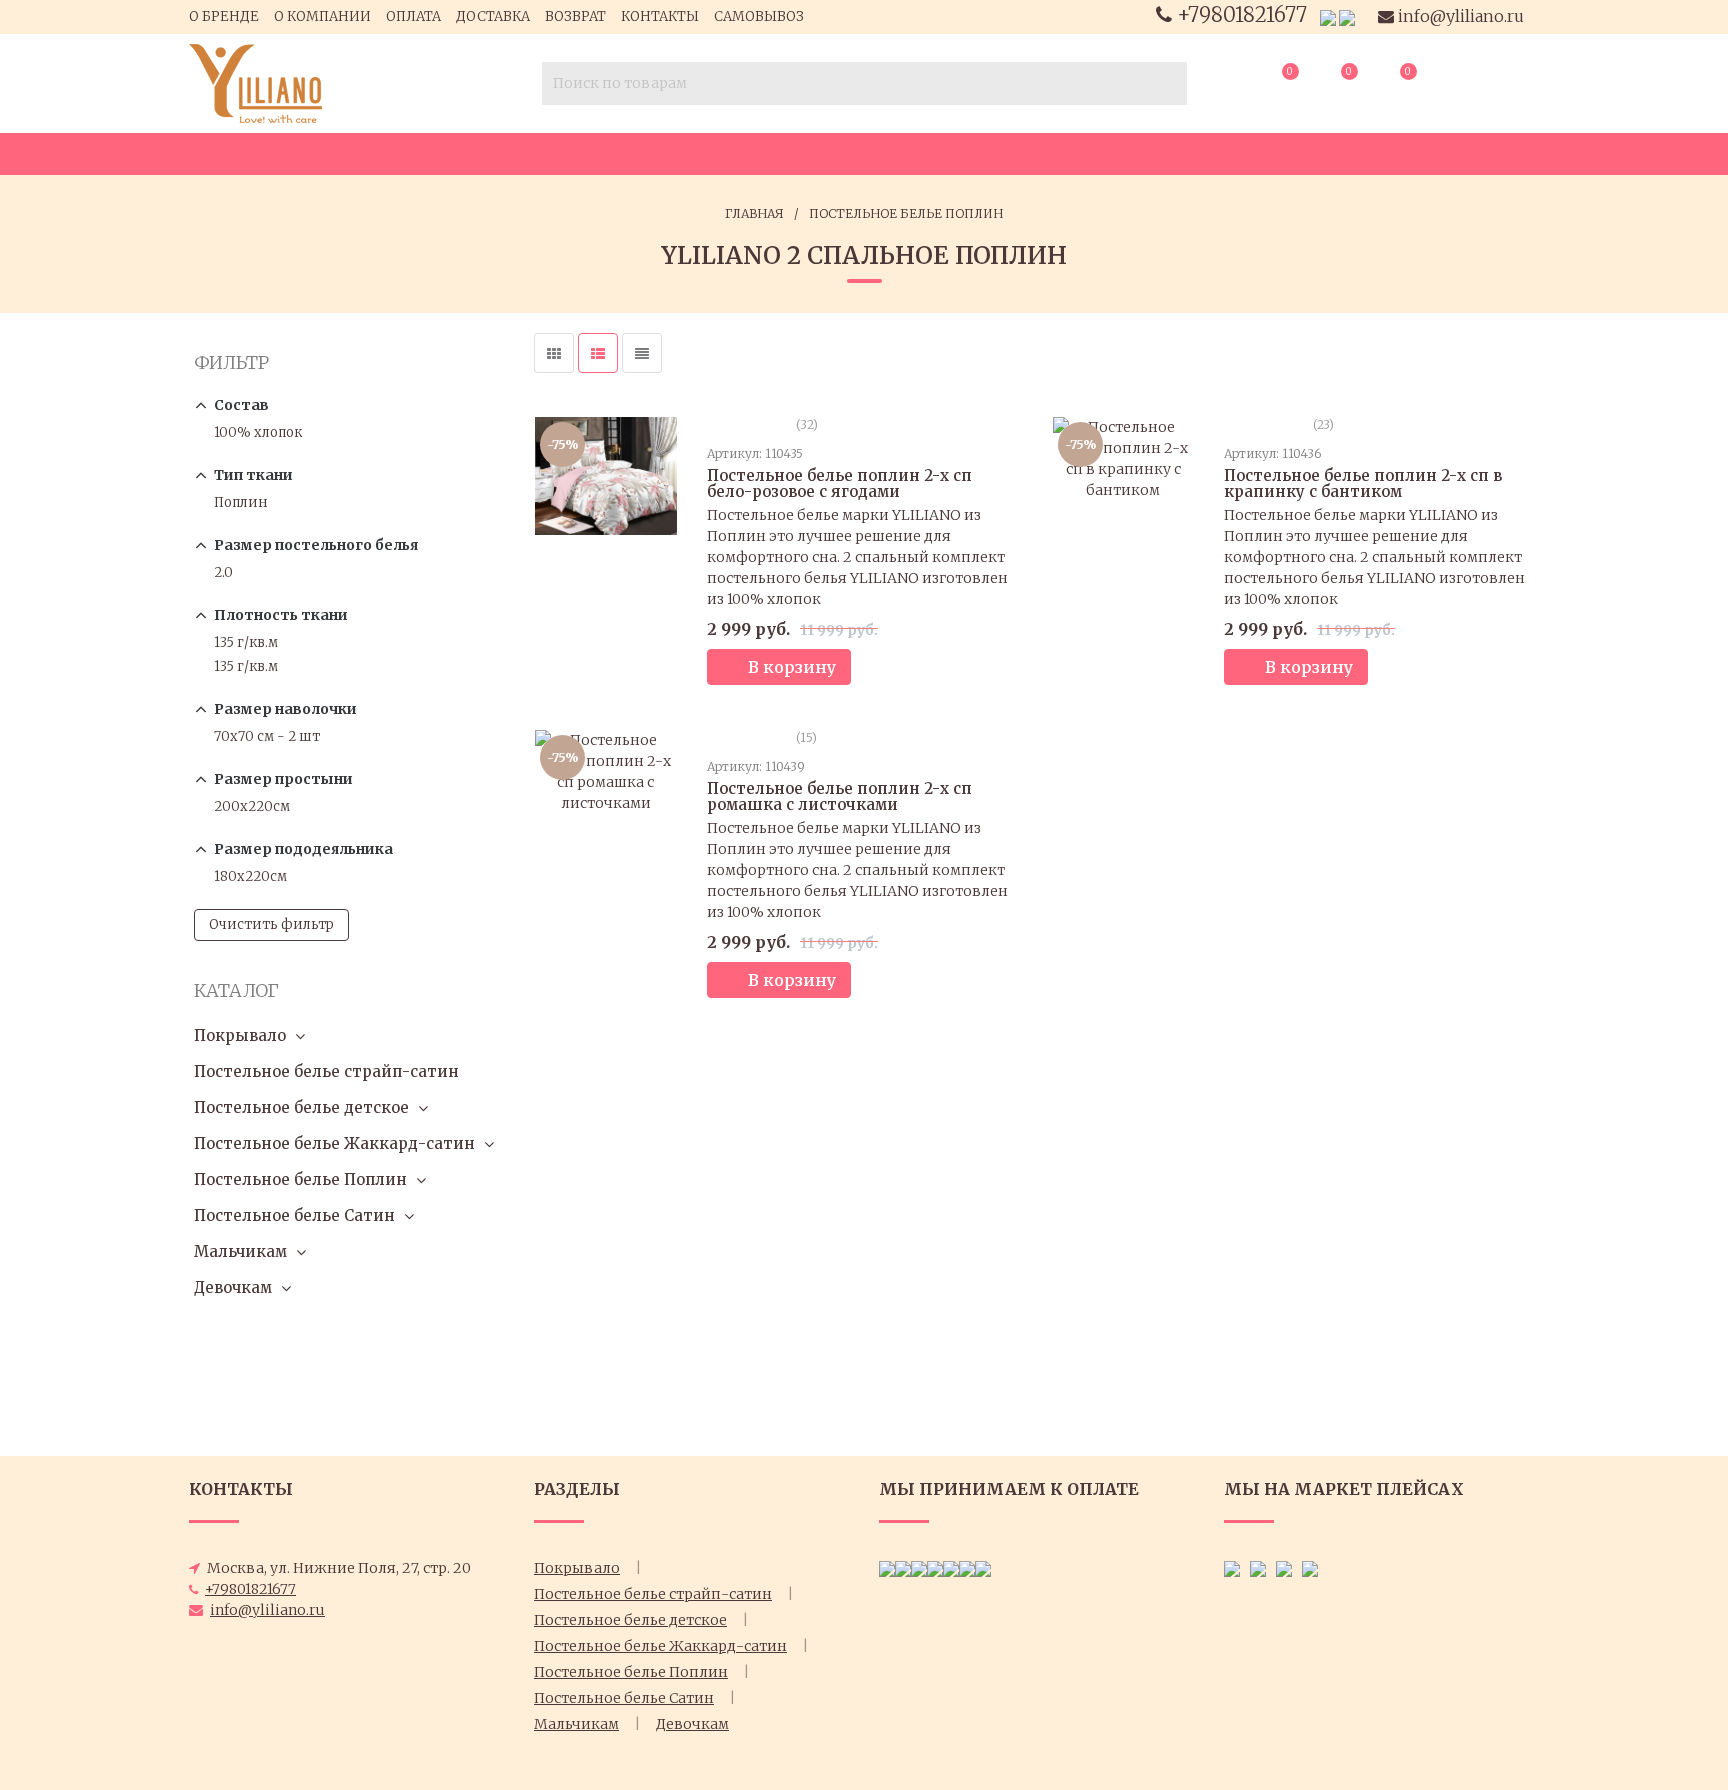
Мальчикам (240, 1251)
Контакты (660, 16)
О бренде (224, 16)
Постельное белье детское (301, 1107)
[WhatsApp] (1328, 17)
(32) (805, 424)
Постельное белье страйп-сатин (326, 1071)
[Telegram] (1347, 17)
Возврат (575, 16)
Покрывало (240, 1035)
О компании (322, 16)
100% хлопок (258, 432)
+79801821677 (1242, 14)
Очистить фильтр (271, 924)
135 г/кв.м (246, 642)
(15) (805, 737)
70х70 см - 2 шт (267, 736)
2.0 (223, 572)
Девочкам (233, 1287)
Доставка (493, 16)
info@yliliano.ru (1459, 16)
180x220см (250, 876)
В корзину (792, 667)
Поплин (241, 502)
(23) (1322, 424)
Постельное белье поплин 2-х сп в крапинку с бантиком (1363, 483)
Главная (754, 213)
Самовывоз (759, 16)
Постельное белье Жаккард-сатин (334, 1143)
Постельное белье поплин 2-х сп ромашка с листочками (839, 796)
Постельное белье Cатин (294, 1215)
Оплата (413, 16)
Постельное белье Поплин (906, 213)
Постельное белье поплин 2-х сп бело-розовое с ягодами (839, 483)
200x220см (252, 806)
